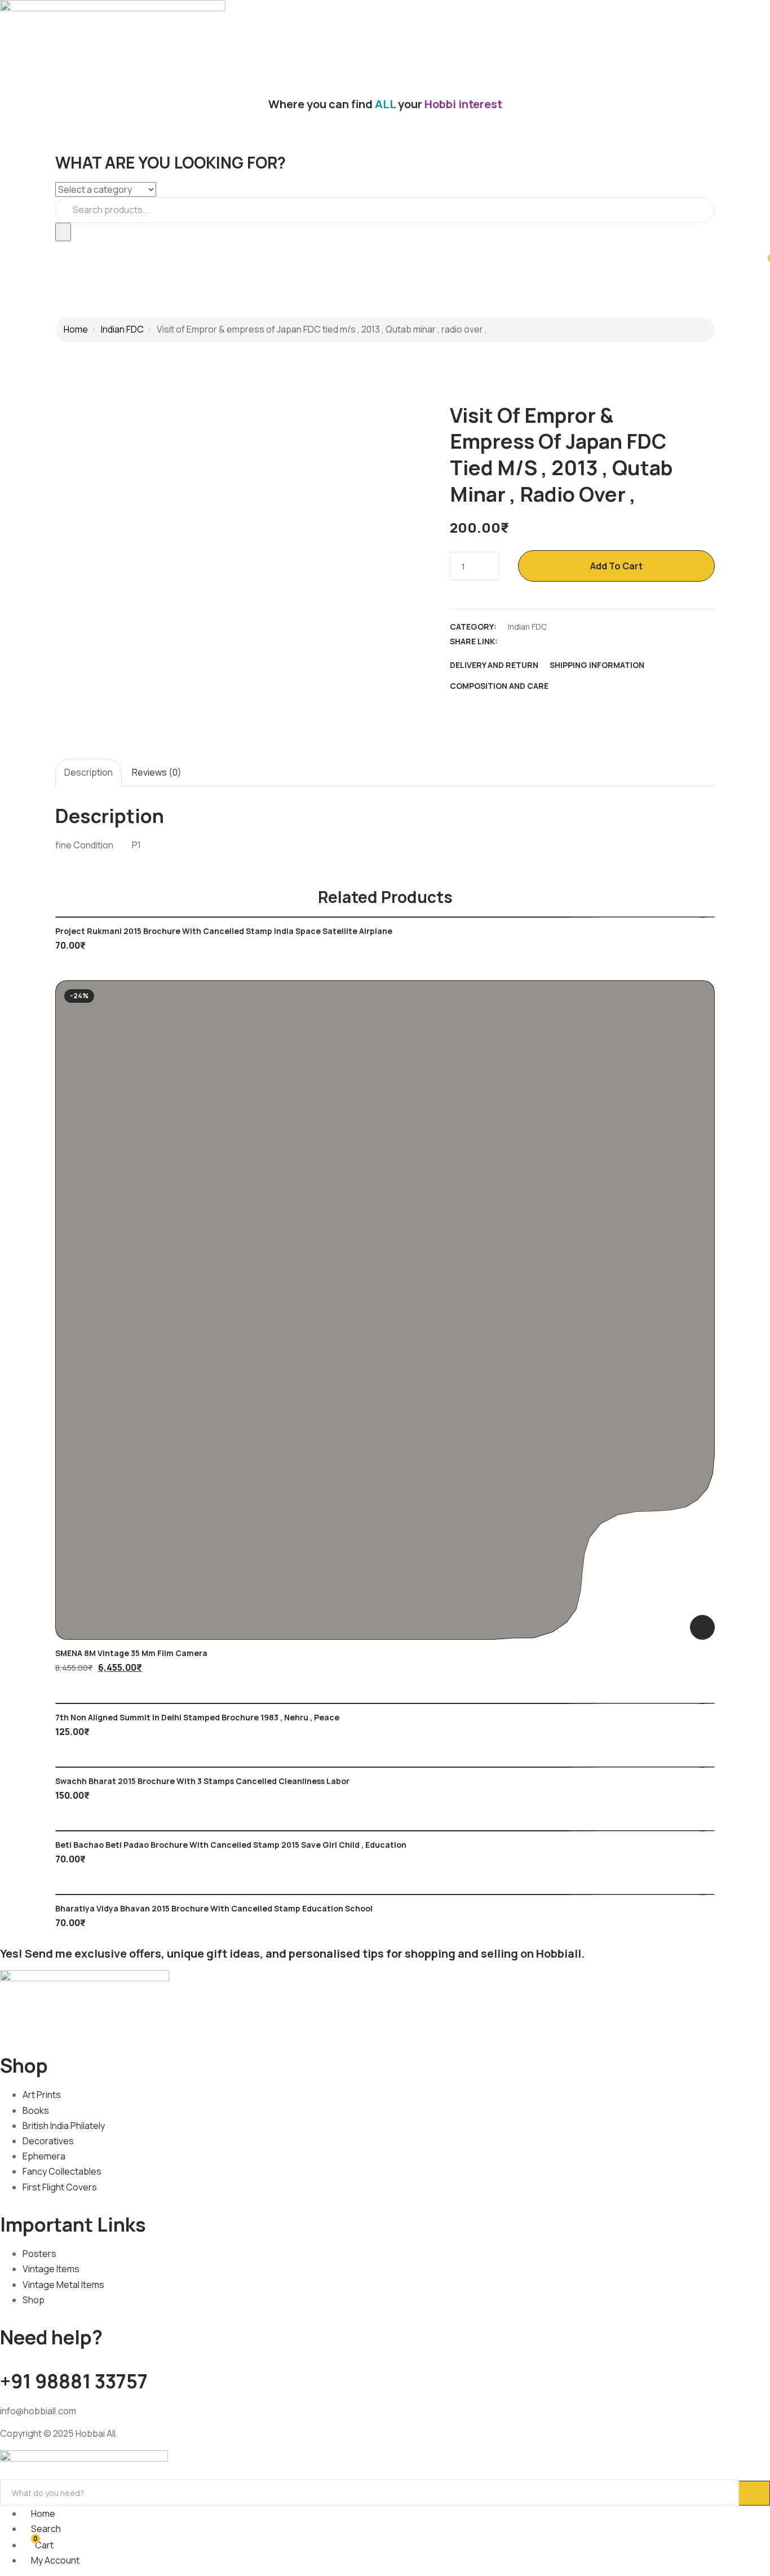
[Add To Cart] (702, 1627)
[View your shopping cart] (765, 263)
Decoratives (48, 2141)
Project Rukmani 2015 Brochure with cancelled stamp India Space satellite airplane (224, 931)
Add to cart (616, 566)
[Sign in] (3, 249)
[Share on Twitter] (534, 641)
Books (36, 2110)
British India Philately (64, 2126)
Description (88, 772)
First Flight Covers (60, 2187)
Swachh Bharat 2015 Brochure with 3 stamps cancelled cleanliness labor (202, 1781)
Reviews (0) (157, 772)
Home (76, 329)
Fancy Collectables (62, 2171)
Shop (34, 2300)
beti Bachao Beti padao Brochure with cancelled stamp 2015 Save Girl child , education (231, 1845)
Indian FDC (122, 329)
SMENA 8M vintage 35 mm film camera (131, 1653)
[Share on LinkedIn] (554, 641)
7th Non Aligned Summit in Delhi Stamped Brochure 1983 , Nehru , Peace (197, 1717)
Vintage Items (51, 2269)
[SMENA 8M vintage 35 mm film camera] (385, 1310)
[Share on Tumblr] (573, 641)
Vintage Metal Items (63, 2285)
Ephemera (44, 2156)
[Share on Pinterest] (593, 641)
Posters (39, 2254)
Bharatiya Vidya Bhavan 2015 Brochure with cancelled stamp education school (214, 1908)
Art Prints (42, 2095)
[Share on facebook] (514, 641)
